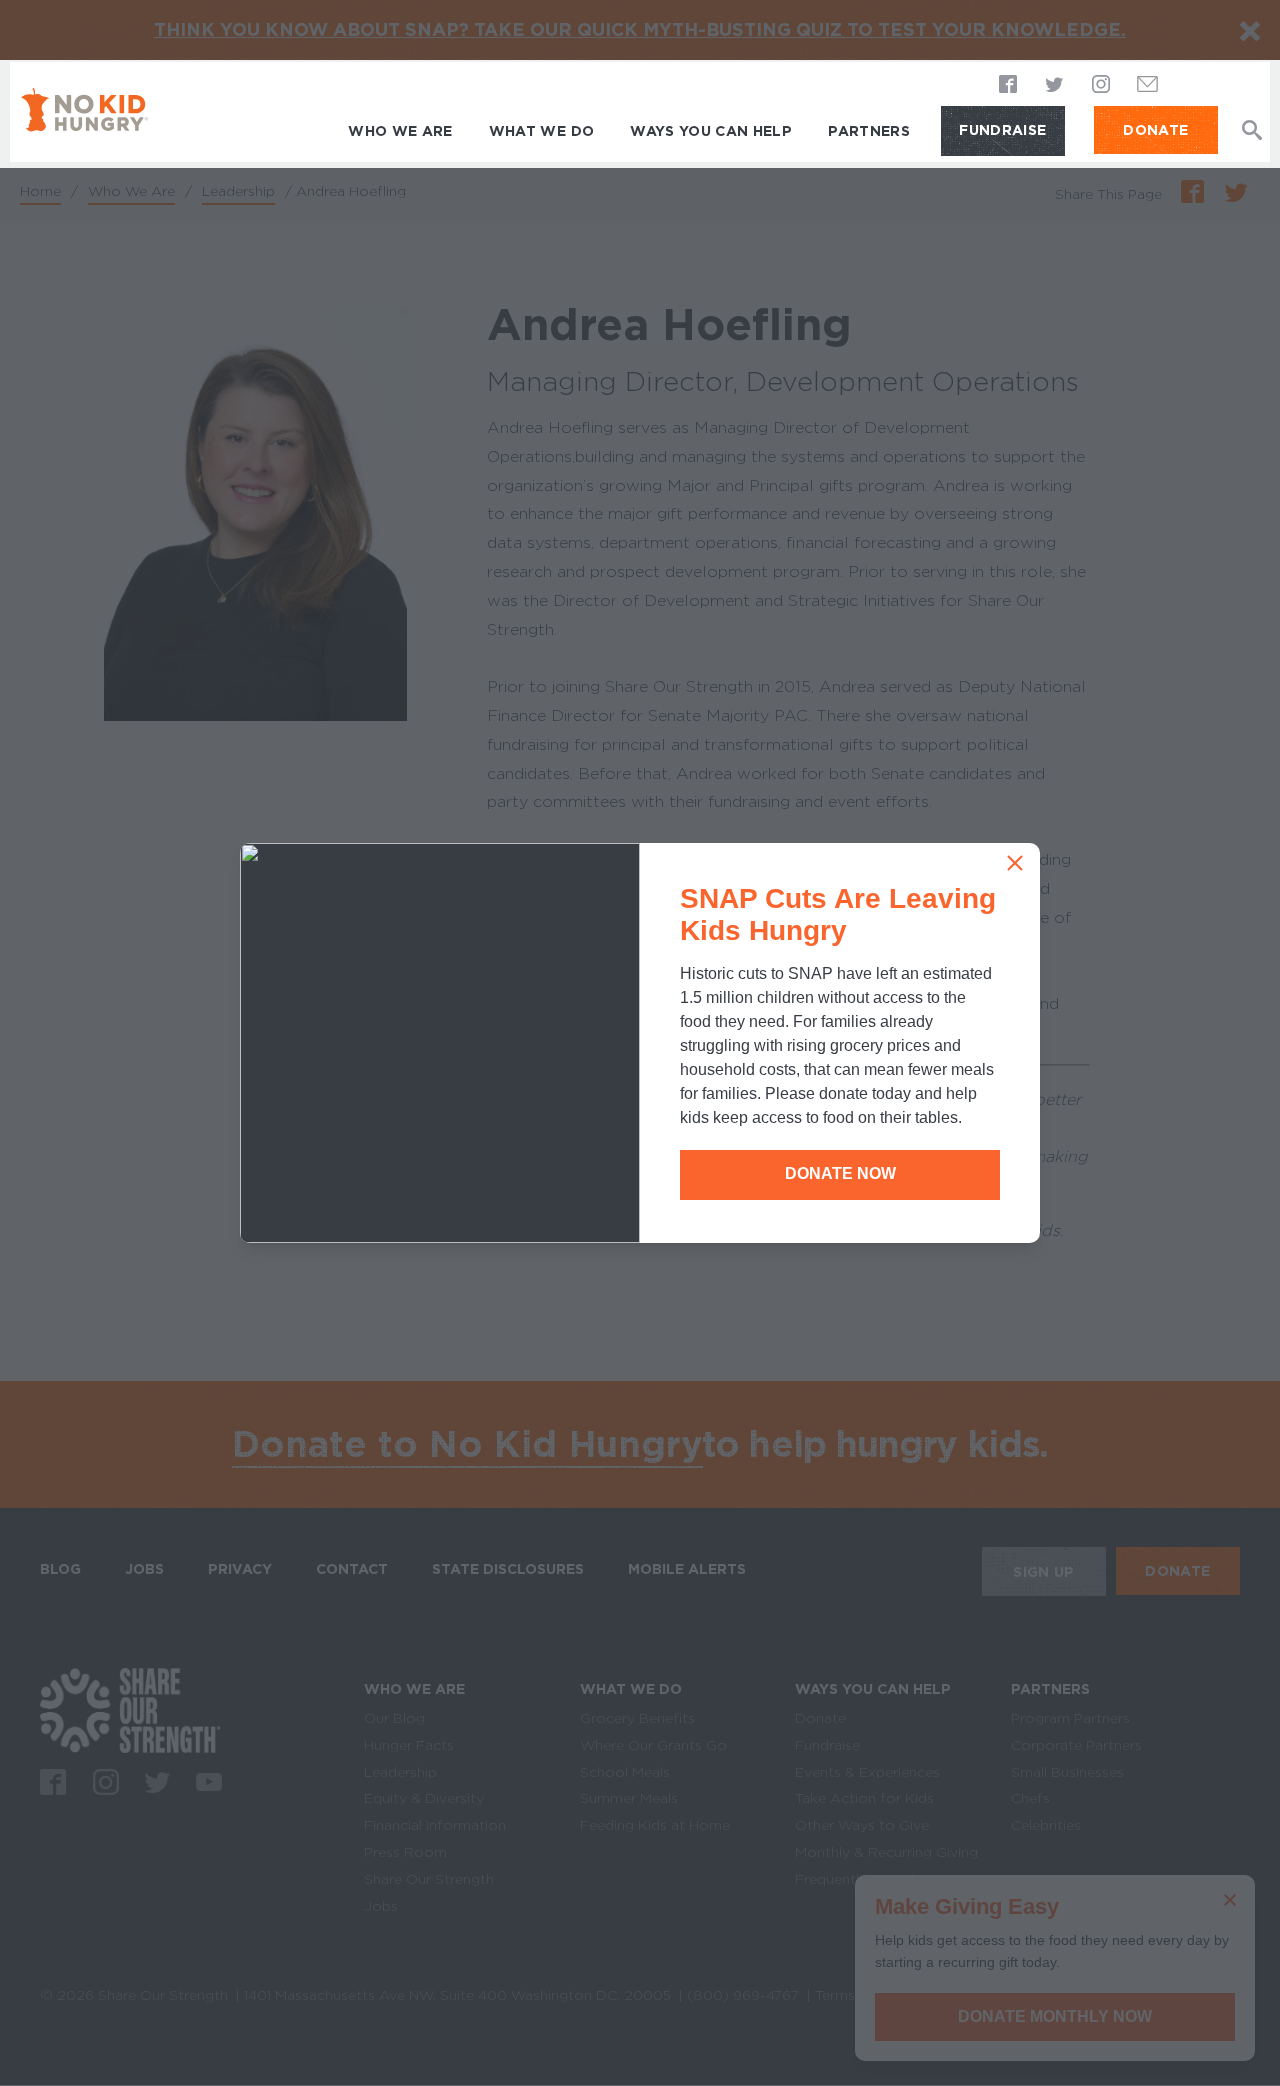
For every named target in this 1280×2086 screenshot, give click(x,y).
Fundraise (1002, 130)
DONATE (1155, 130)
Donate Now (840, 1173)
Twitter (1055, 86)
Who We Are (400, 131)
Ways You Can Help (711, 131)
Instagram (1101, 86)
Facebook (1009, 86)
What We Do (542, 131)
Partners (869, 131)
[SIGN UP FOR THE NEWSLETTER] (1148, 89)
